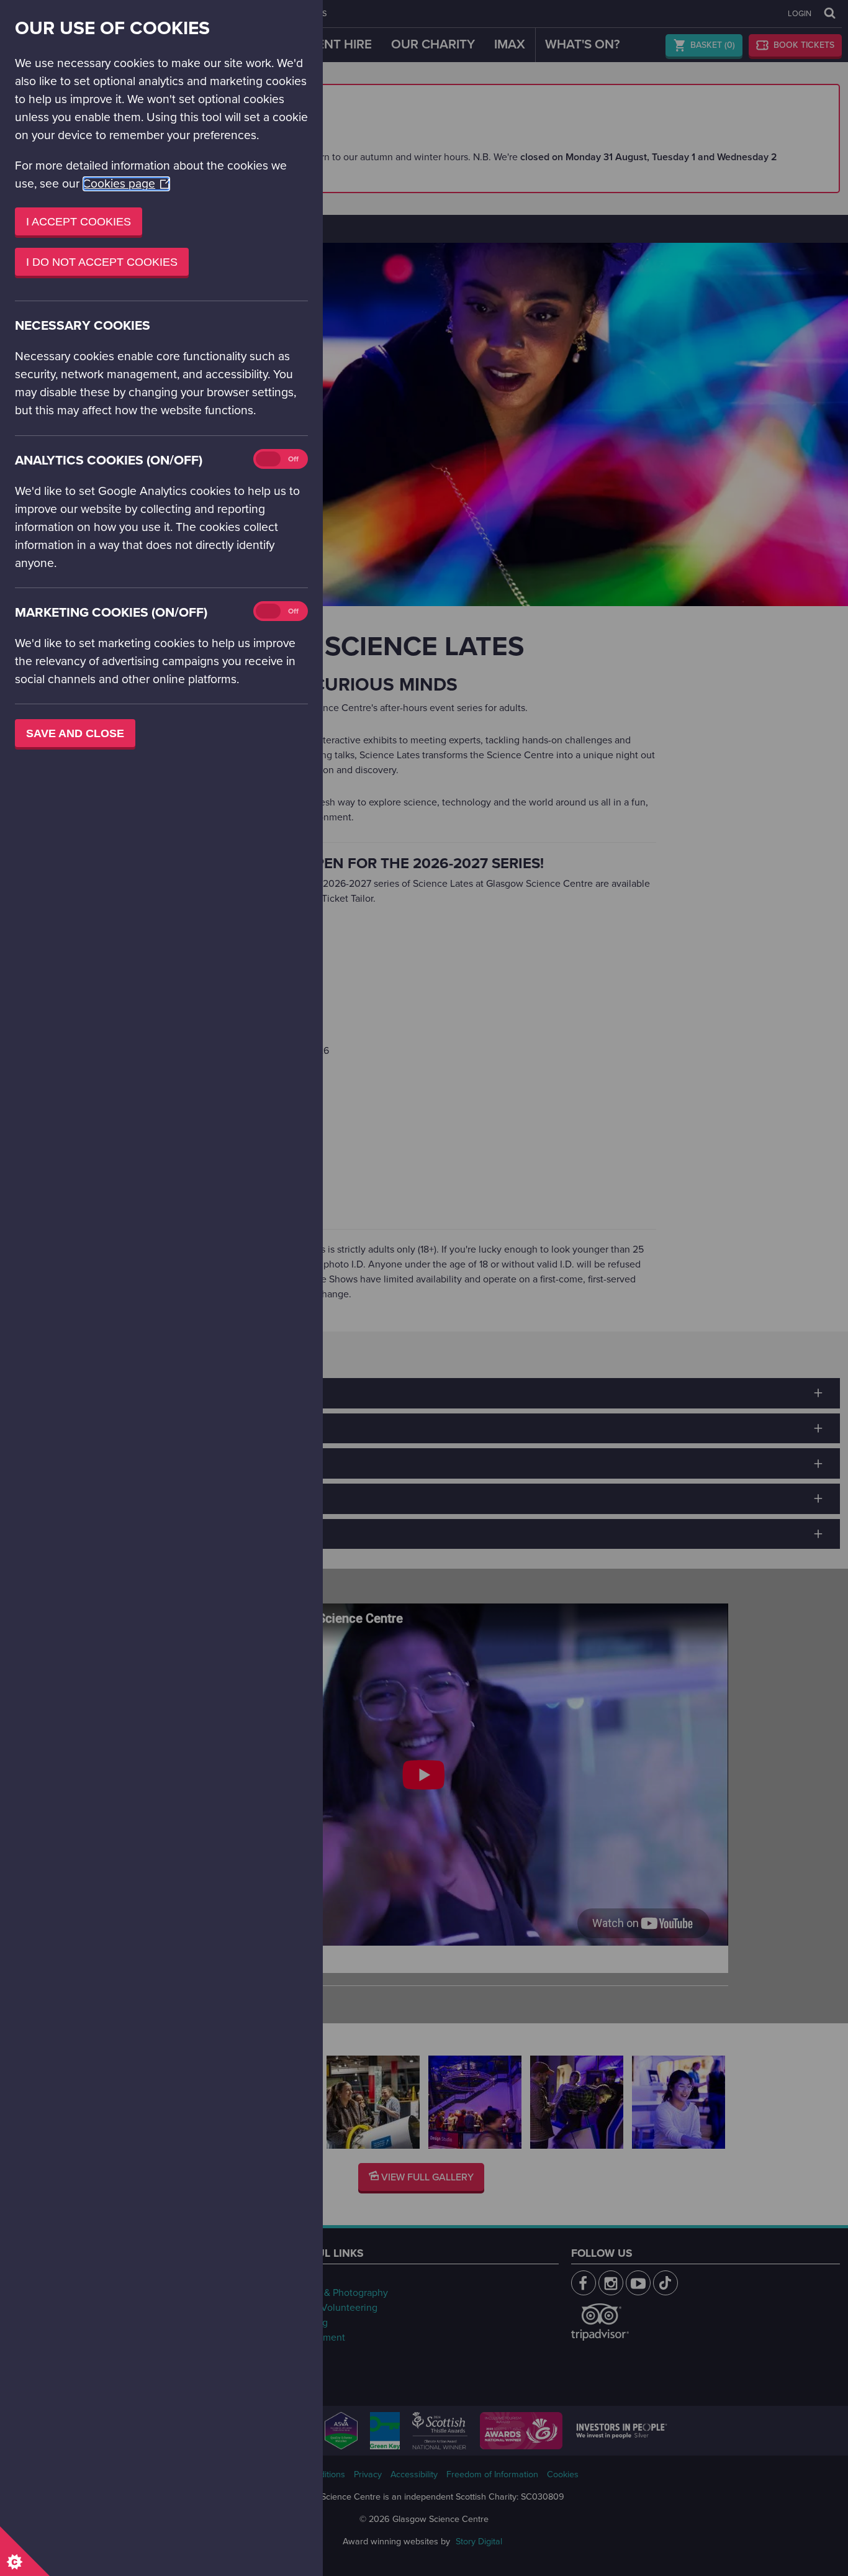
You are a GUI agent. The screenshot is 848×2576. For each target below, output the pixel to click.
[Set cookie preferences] (25, 2551)
